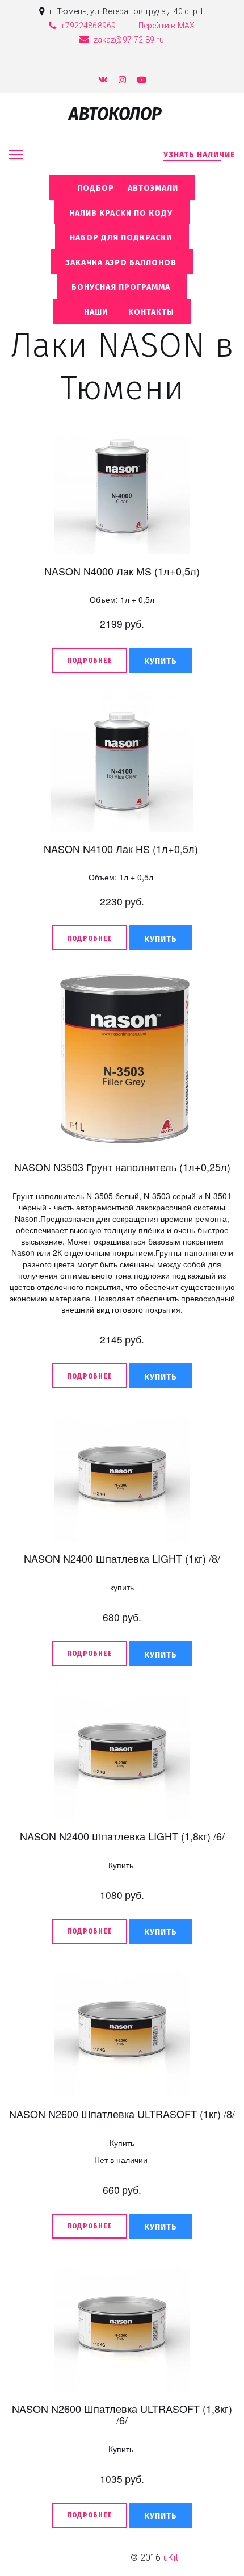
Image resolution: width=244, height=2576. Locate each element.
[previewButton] (90, 660)
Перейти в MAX (167, 26)
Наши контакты (122, 312)
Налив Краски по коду (122, 213)
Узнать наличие (199, 155)
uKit (171, 2558)
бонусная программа (122, 287)
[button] (161, 660)
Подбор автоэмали (122, 188)
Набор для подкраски (122, 238)
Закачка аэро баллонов (122, 263)
